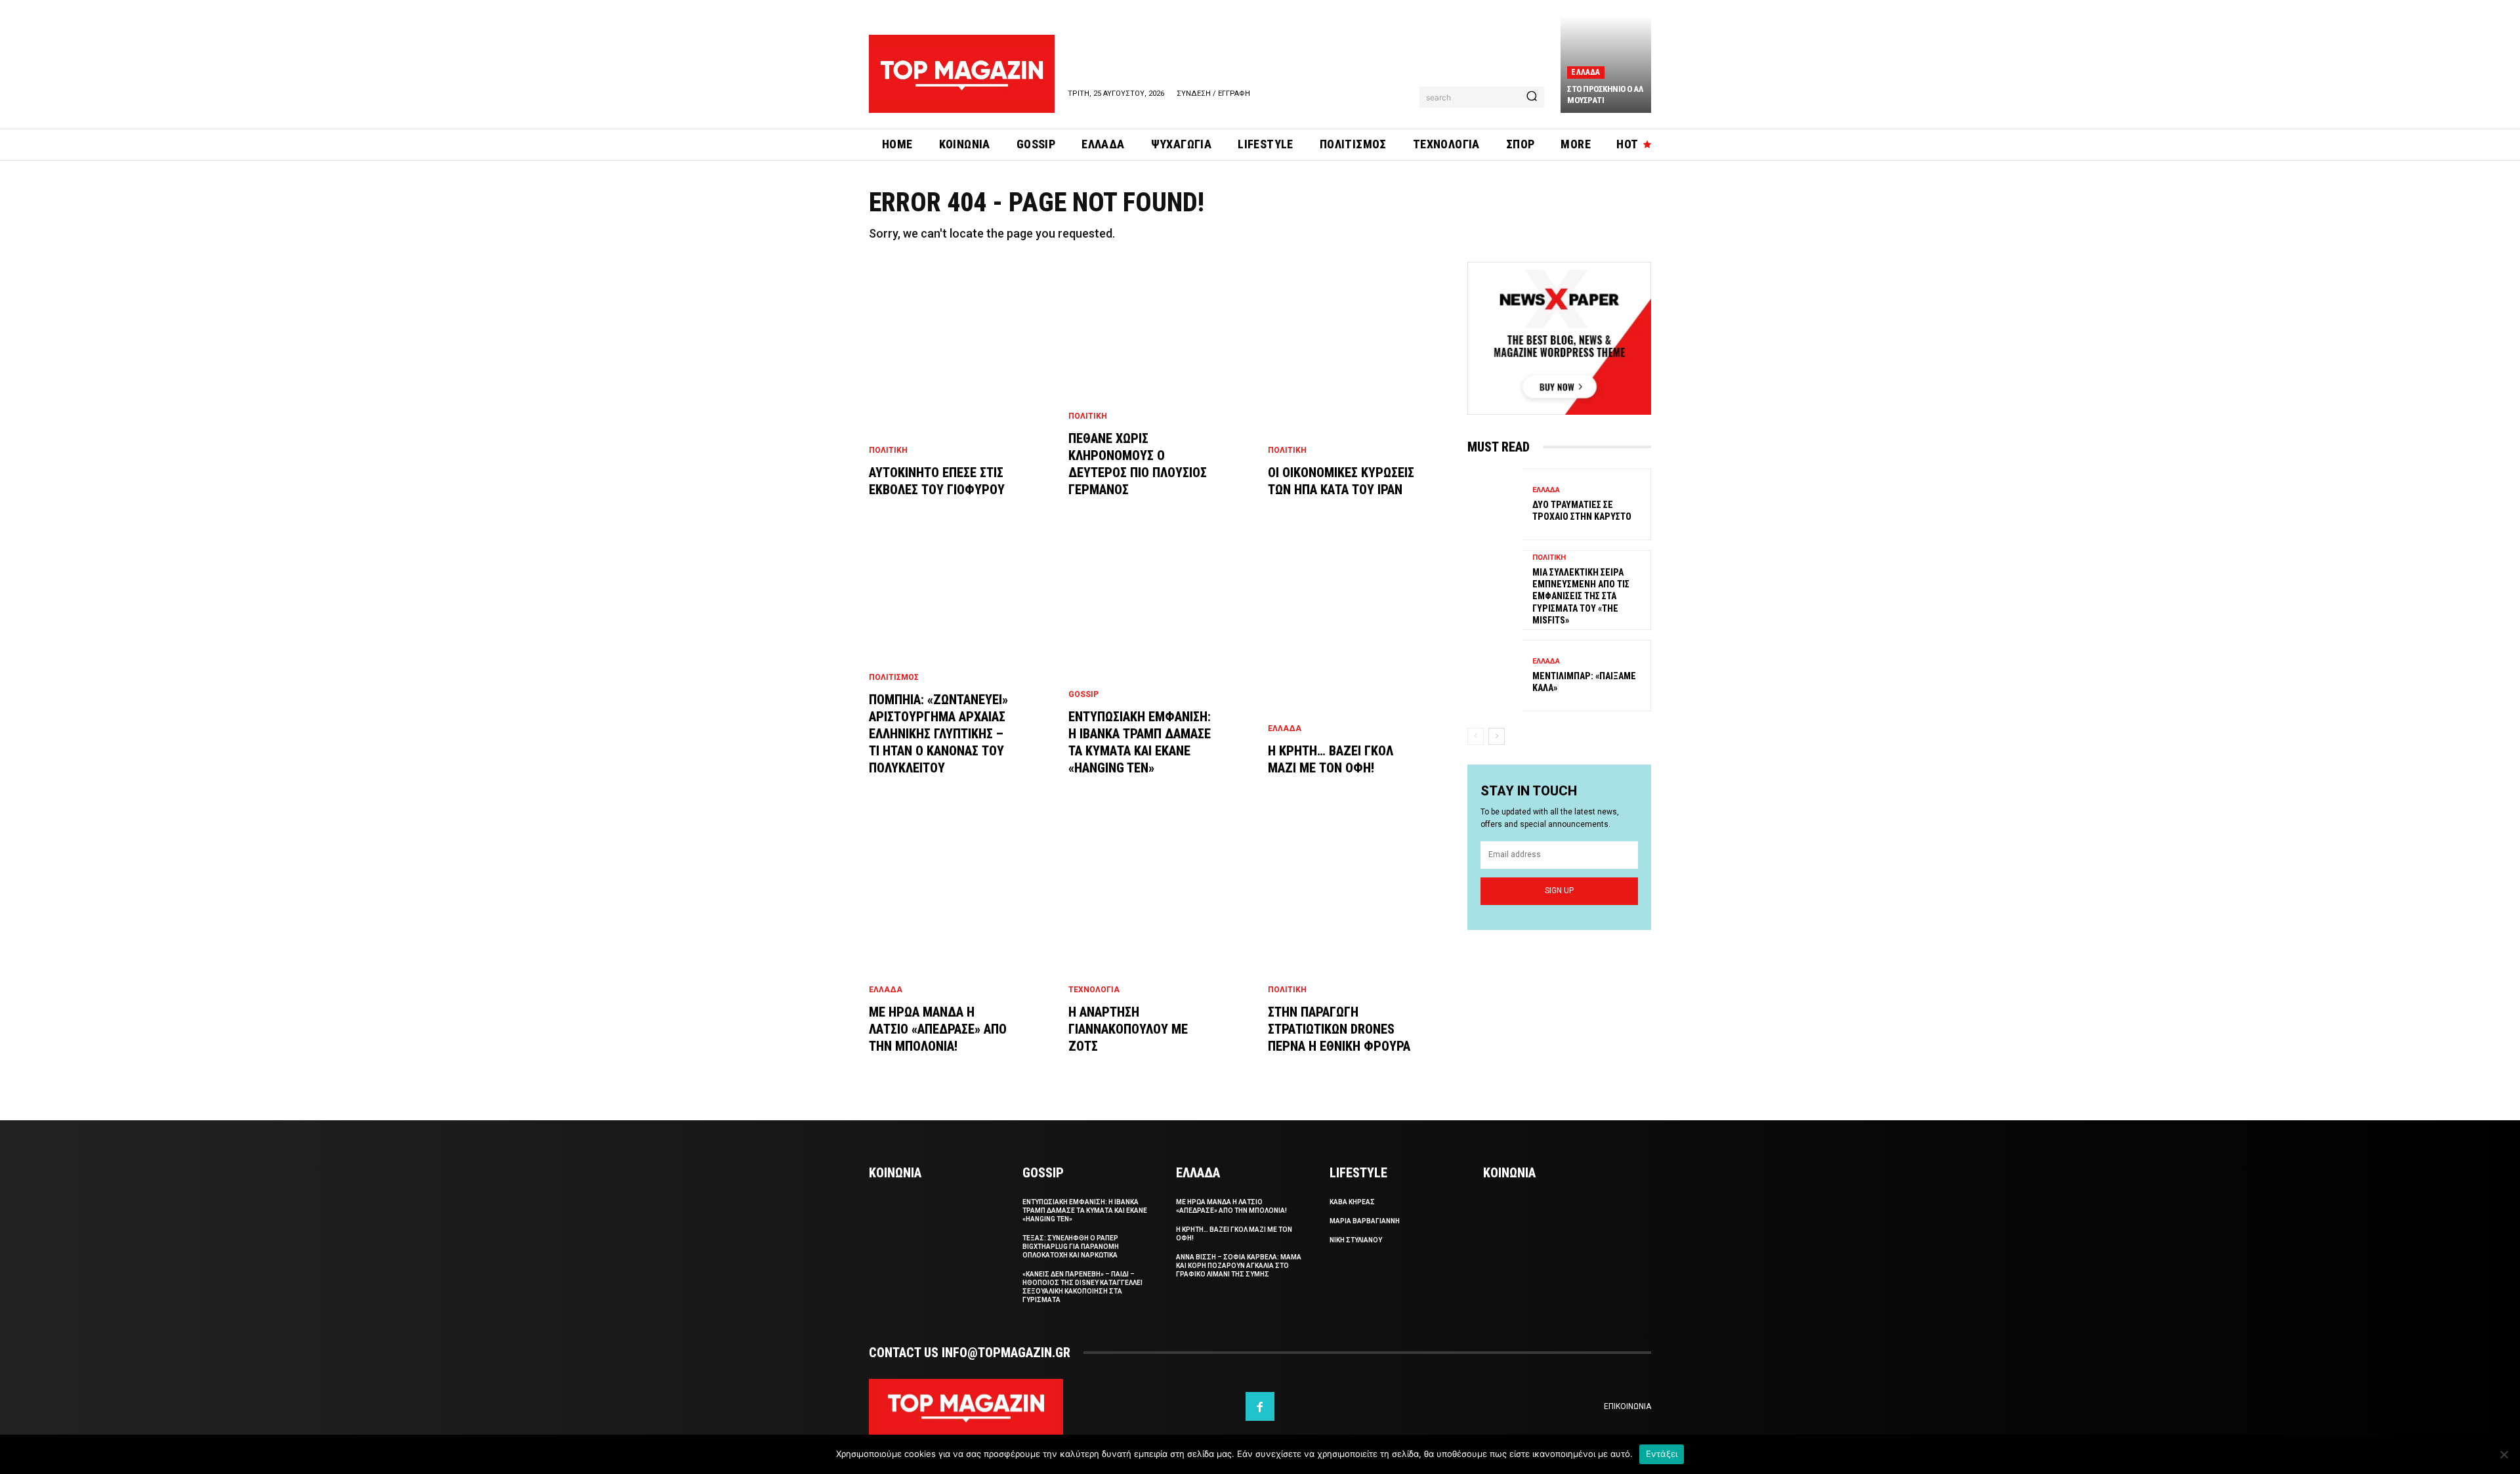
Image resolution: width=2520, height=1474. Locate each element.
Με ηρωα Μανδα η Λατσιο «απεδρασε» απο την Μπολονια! (938, 1029)
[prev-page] (1476, 736)
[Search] (1532, 97)
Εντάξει (1662, 1454)
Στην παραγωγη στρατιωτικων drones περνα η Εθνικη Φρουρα (1339, 1029)
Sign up (1559, 891)
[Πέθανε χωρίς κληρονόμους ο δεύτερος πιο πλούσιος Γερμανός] (1160, 393)
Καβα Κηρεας (1352, 1202)
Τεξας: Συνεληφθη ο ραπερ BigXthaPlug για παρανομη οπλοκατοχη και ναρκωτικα (1071, 1247)
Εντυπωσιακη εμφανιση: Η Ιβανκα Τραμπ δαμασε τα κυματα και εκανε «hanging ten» (1085, 1211)
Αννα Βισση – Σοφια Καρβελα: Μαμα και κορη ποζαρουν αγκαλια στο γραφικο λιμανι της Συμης (1239, 1266)
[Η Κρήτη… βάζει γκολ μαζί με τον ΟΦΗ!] (1360, 671)
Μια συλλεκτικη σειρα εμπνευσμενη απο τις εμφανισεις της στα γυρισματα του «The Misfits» (1581, 596)
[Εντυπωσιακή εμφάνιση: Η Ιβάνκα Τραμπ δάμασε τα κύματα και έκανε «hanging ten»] (1160, 671)
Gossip (1083, 694)
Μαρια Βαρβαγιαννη (1365, 1221)
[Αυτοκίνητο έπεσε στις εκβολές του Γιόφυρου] (961, 393)
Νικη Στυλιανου (1356, 1240)
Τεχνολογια (1094, 990)
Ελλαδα (1585, 72)
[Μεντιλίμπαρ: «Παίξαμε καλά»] (1495, 676)
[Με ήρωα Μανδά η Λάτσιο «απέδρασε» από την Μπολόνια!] (961, 950)
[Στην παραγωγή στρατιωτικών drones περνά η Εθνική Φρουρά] (1360, 950)
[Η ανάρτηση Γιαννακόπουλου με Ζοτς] (1160, 950)
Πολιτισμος (894, 677)
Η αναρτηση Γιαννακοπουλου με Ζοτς (1128, 1029)
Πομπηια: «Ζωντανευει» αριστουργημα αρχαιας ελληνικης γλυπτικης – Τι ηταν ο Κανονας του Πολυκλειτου (938, 734)
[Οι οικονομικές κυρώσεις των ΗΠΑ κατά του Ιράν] (1360, 393)
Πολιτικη (888, 450)
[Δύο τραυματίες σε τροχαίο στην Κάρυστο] (1495, 504)
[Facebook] (1260, 1406)
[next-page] (1497, 736)
